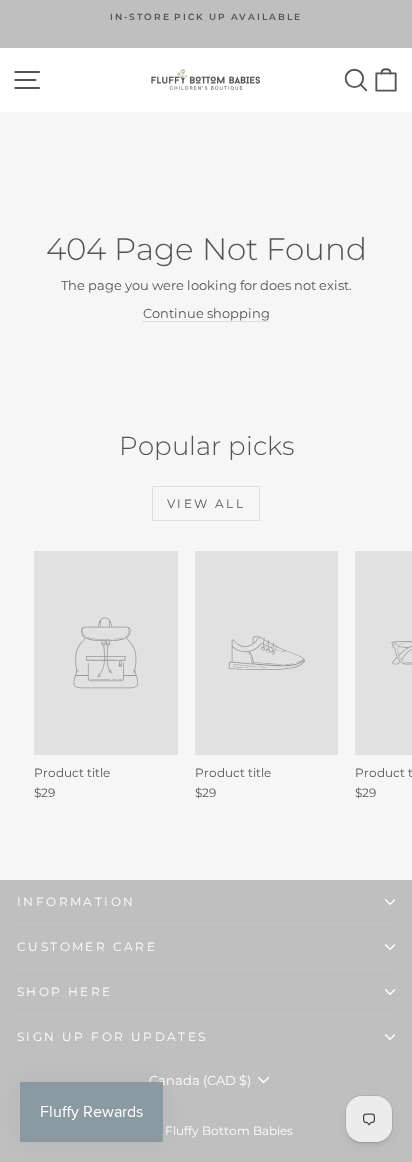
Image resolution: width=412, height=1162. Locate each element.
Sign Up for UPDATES (112, 1036)
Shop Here (65, 991)
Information (76, 901)
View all (206, 503)
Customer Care (87, 946)
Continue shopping (206, 313)
